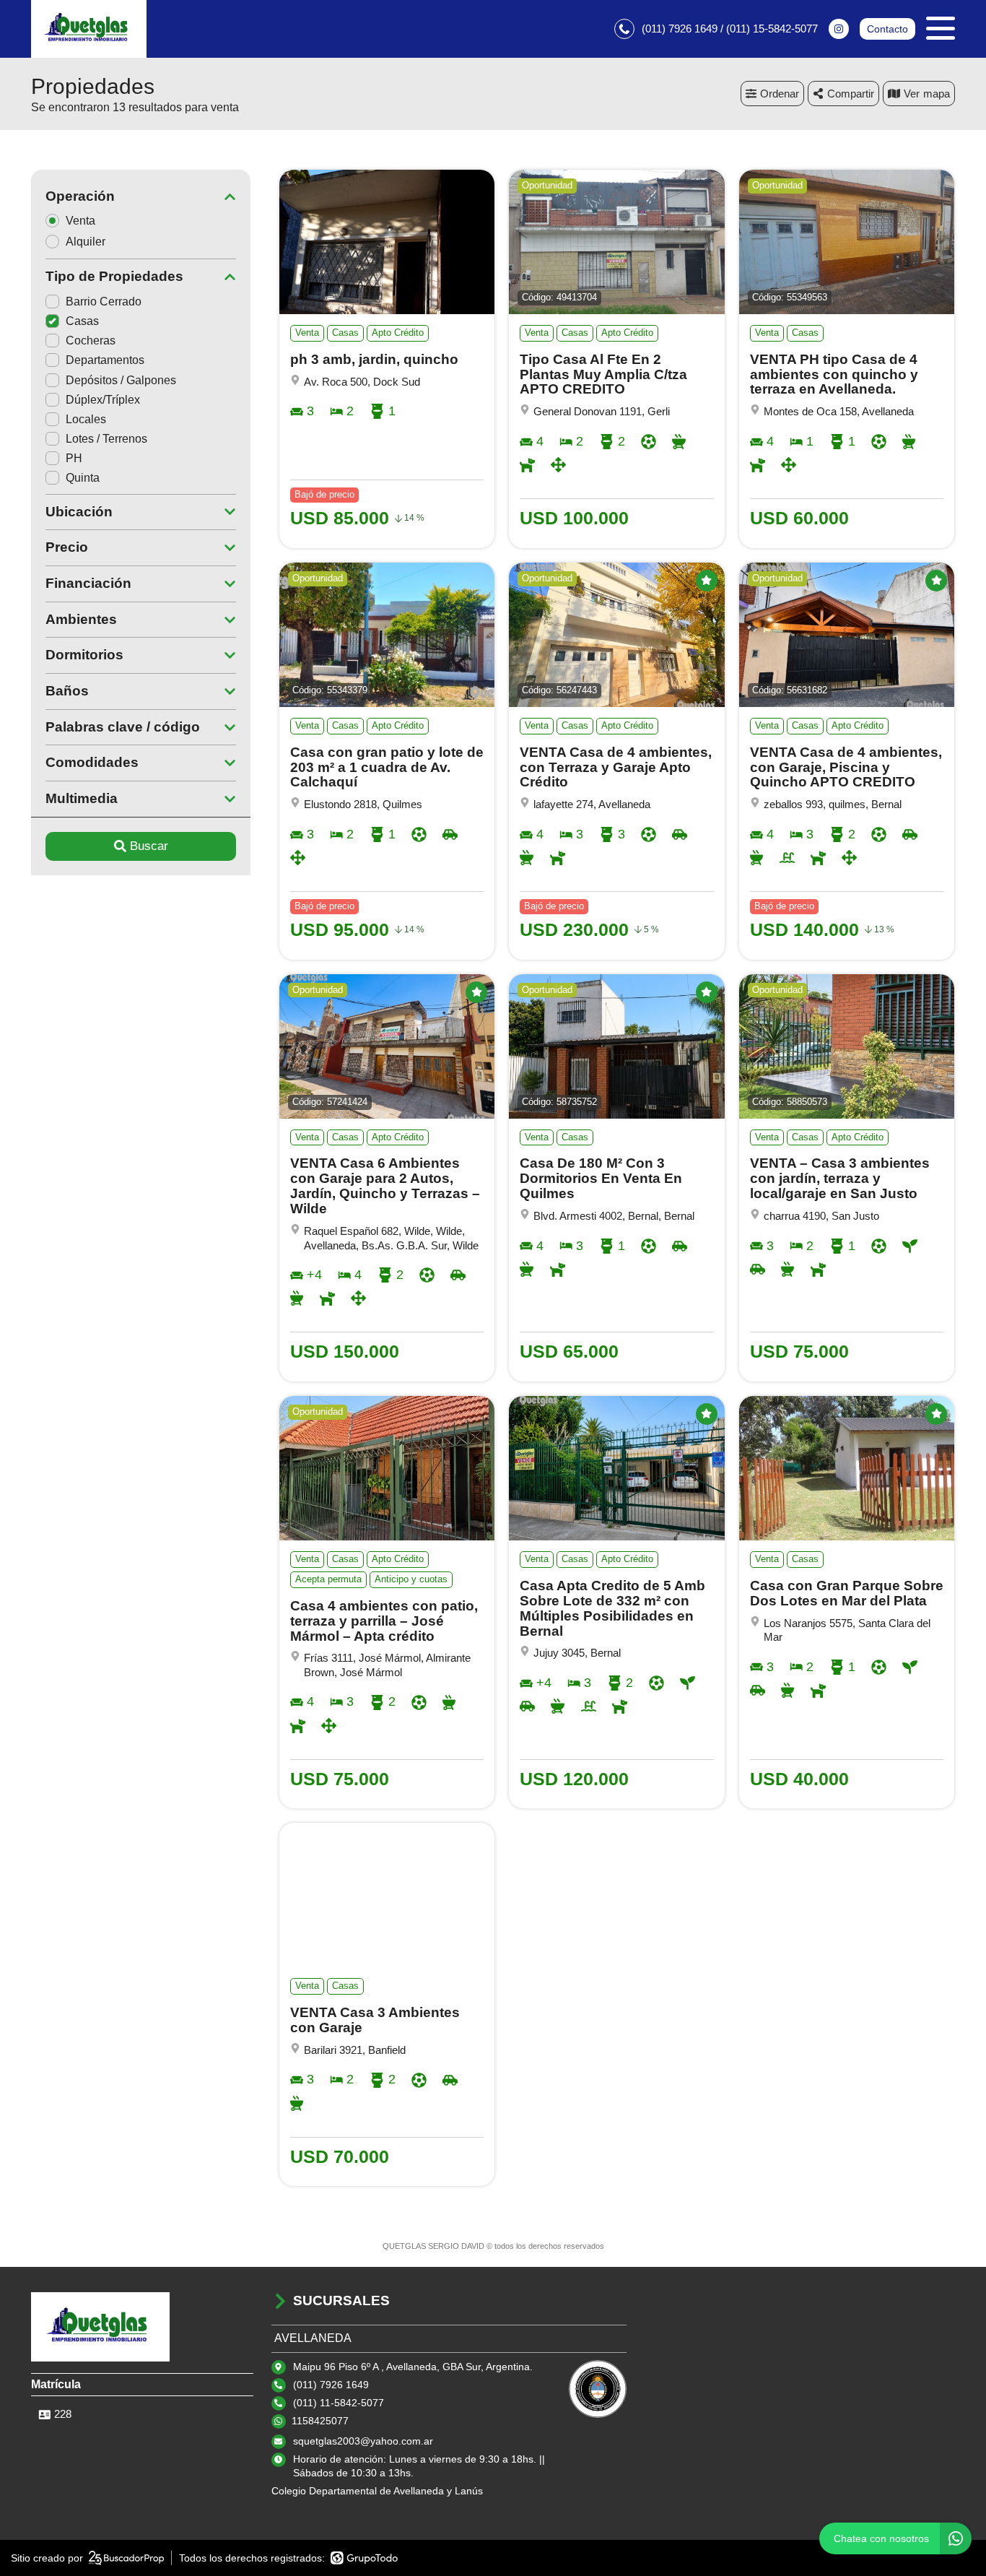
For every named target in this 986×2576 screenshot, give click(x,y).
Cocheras (91, 341)
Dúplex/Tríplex (103, 400)
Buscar (149, 846)
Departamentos (105, 360)
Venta (80, 221)
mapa (937, 94)
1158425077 (320, 2421)
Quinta (83, 478)
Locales (86, 419)
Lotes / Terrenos (106, 439)
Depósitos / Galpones (121, 380)
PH (74, 458)
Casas (82, 321)
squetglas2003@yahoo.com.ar (363, 2441)
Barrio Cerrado (104, 302)
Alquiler (86, 242)
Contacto (887, 29)
